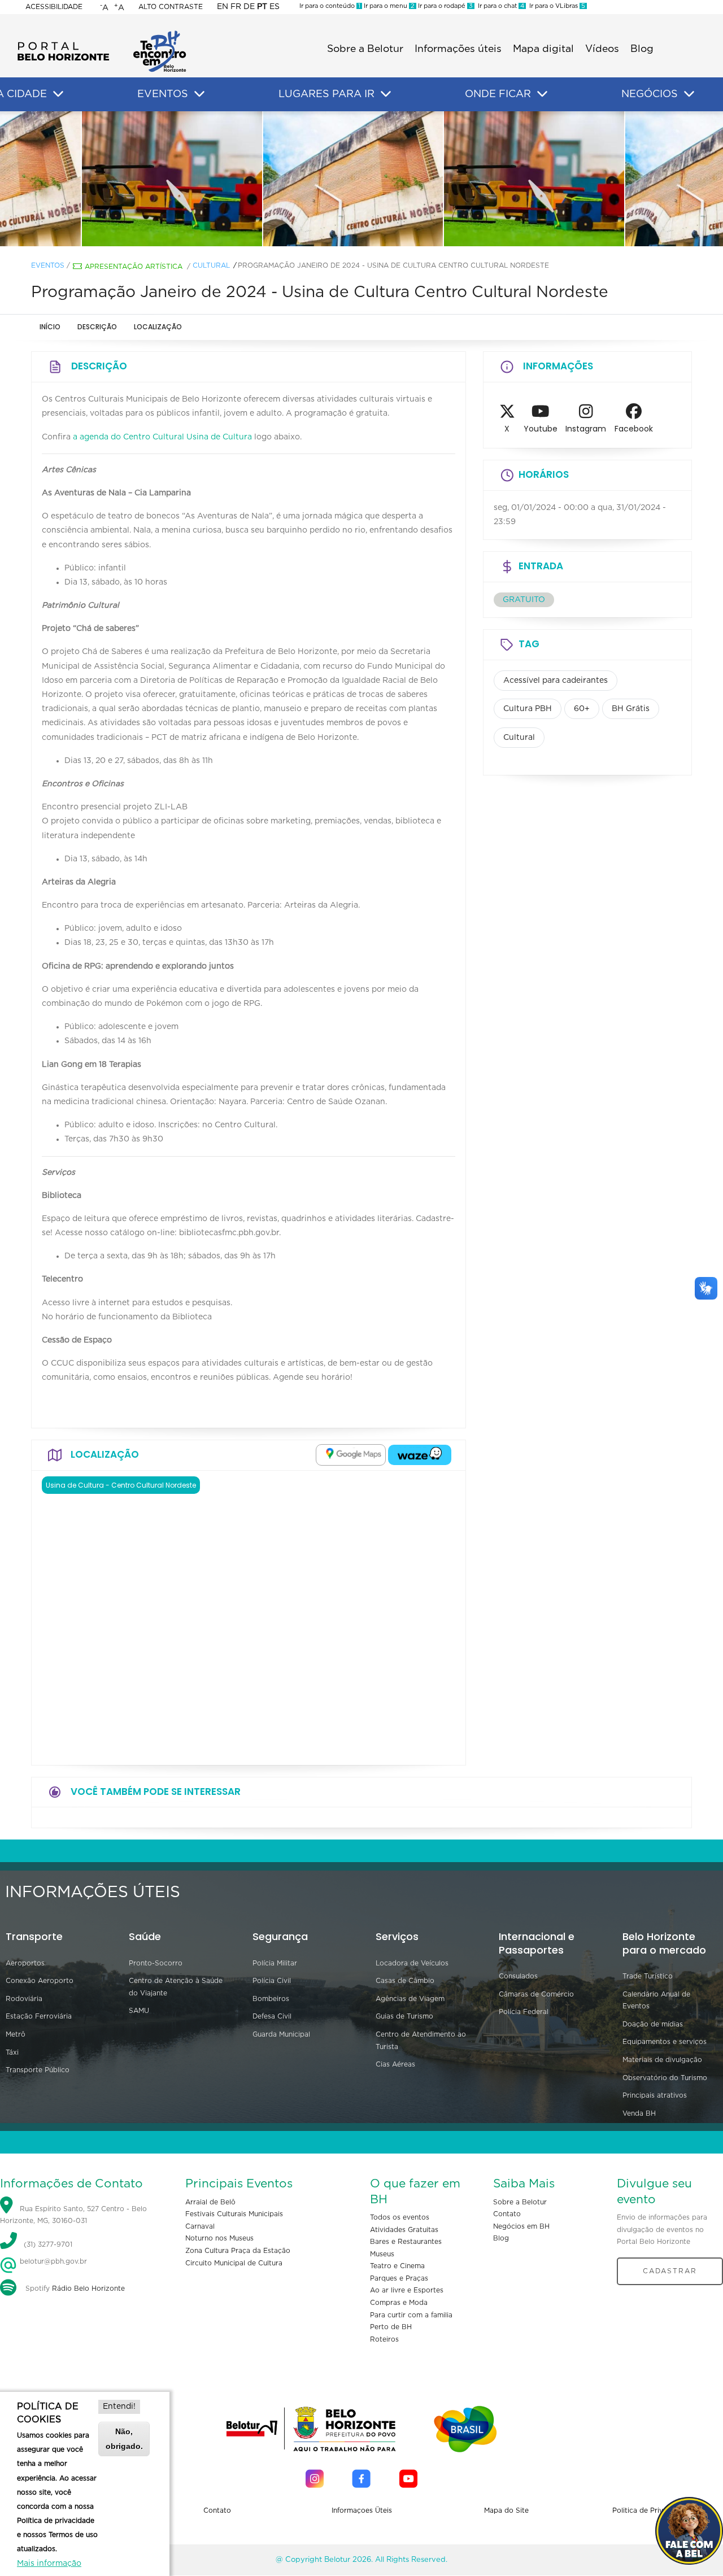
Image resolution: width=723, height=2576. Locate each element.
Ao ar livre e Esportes (407, 2290)
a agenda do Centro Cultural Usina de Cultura (162, 437)
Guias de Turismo (404, 2016)
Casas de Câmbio (405, 1981)
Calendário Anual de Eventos (656, 2000)
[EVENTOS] (199, 94)
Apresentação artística (134, 267)
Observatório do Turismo (665, 2078)
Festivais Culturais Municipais (234, 2214)
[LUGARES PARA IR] (386, 94)
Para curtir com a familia (411, 2315)
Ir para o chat (499, 6)
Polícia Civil (272, 1981)
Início (50, 327)
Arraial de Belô (210, 2202)
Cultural (211, 265)
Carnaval (200, 2226)
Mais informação (49, 2564)
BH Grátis (631, 709)
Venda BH (639, 2113)
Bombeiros (271, 1999)
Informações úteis (458, 49)
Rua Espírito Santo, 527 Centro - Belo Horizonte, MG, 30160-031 (73, 2215)
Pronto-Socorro (156, 1963)
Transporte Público (38, 2070)
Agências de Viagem (410, 1999)
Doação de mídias (653, 2024)
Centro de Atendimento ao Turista (421, 2041)
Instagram (586, 429)
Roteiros (384, 2339)
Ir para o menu (388, 6)
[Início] (102, 34)
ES (275, 7)
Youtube (541, 429)
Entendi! (119, 2407)
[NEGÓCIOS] (689, 94)
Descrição (97, 327)
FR (236, 7)
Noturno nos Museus (219, 2238)
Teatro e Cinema (397, 2266)
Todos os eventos (400, 2217)
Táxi (12, 2052)
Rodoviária (24, 1999)
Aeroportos (25, 1963)
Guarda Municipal (281, 2034)
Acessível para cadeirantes (556, 681)
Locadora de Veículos (412, 1963)
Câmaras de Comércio (536, 1994)
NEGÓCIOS (650, 94)
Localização (158, 327)
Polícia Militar (275, 1963)
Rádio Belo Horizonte (88, 2289)
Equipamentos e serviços (665, 2042)
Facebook (634, 429)
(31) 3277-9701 (48, 2244)
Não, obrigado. (124, 2438)
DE (249, 7)
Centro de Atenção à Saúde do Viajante (176, 1987)
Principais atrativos (655, 2095)
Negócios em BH (521, 2226)
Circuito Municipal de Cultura (234, 2263)
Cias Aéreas (395, 2064)
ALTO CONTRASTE (171, 7)
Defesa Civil (272, 2016)
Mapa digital (543, 49)
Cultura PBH (528, 709)
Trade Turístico (648, 1976)
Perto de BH (391, 2327)
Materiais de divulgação (662, 2060)
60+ (582, 709)
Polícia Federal (524, 2012)
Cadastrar (670, 2271)
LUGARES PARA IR (326, 94)
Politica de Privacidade (651, 2510)
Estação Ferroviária (39, 2016)
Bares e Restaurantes (406, 2242)
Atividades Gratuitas (404, 2230)
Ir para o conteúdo (330, 6)
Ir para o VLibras (556, 6)
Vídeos (602, 49)
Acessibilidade (54, 7)
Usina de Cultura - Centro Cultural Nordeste (121, 1485)
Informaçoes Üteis (362, 2510)
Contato (507, 2214)
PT (262, 7)
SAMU (139, 2011)
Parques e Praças (399, 2278)
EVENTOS (163, 94)
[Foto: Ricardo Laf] (181, 179)
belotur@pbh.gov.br (52, 2261)
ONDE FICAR (498, 94)
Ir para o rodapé (445, 6)
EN (223, 7)
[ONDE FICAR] (542, 94)
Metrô (16, 2034)
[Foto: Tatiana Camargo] (361, 179)
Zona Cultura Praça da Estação (238, 2251)
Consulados (518, 1976)
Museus (382, 2254)
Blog (642, 49)
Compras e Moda (399, 2303)
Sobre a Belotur (365, 49)
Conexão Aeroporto (40, 1981)
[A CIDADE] (58, 94)
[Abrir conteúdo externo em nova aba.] (351, 1455)
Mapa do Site (506, 2510)
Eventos (48, 265)
